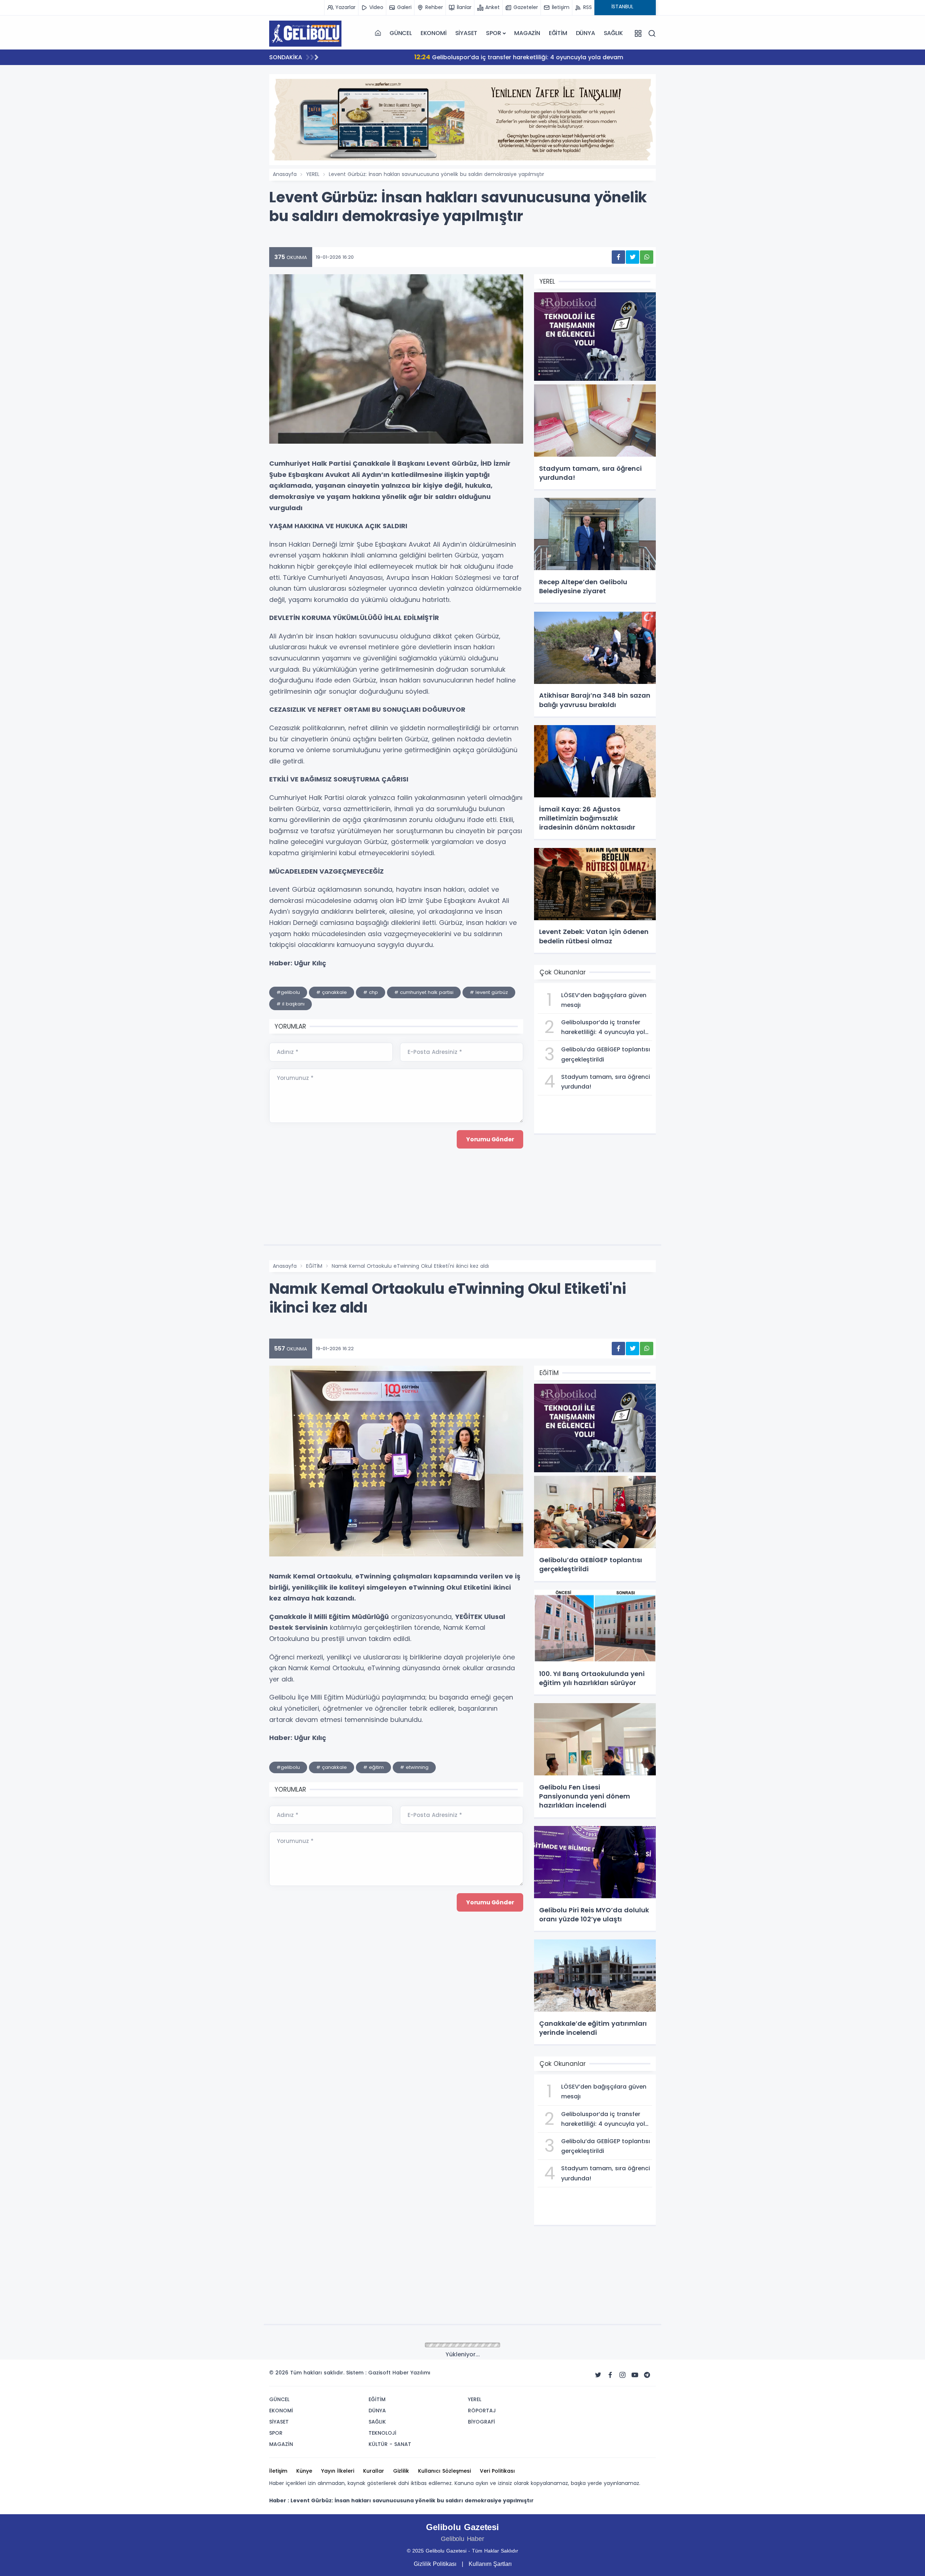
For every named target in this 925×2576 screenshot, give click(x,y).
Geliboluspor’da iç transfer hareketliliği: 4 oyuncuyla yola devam (442, 57)
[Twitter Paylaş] (633, 257)
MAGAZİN (527, 33)
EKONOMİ (434, 33)
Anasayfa (285, 174)
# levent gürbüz (489, 992)
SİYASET (466, 33)
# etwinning (414, 1767)
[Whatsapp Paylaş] (647, 257)
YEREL (313, 174)
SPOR (493, 33)
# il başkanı (291, 1004)
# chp (371, 992)
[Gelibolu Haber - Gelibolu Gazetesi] (305, 33)
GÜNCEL (401, 33)
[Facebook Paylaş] (618, 257)
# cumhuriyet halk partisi (424, 992)
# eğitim (373, 1767)
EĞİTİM (558, 33)
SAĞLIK (613, 33)
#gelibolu (288, 992)
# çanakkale (332, 992)
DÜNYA (586, 33)
